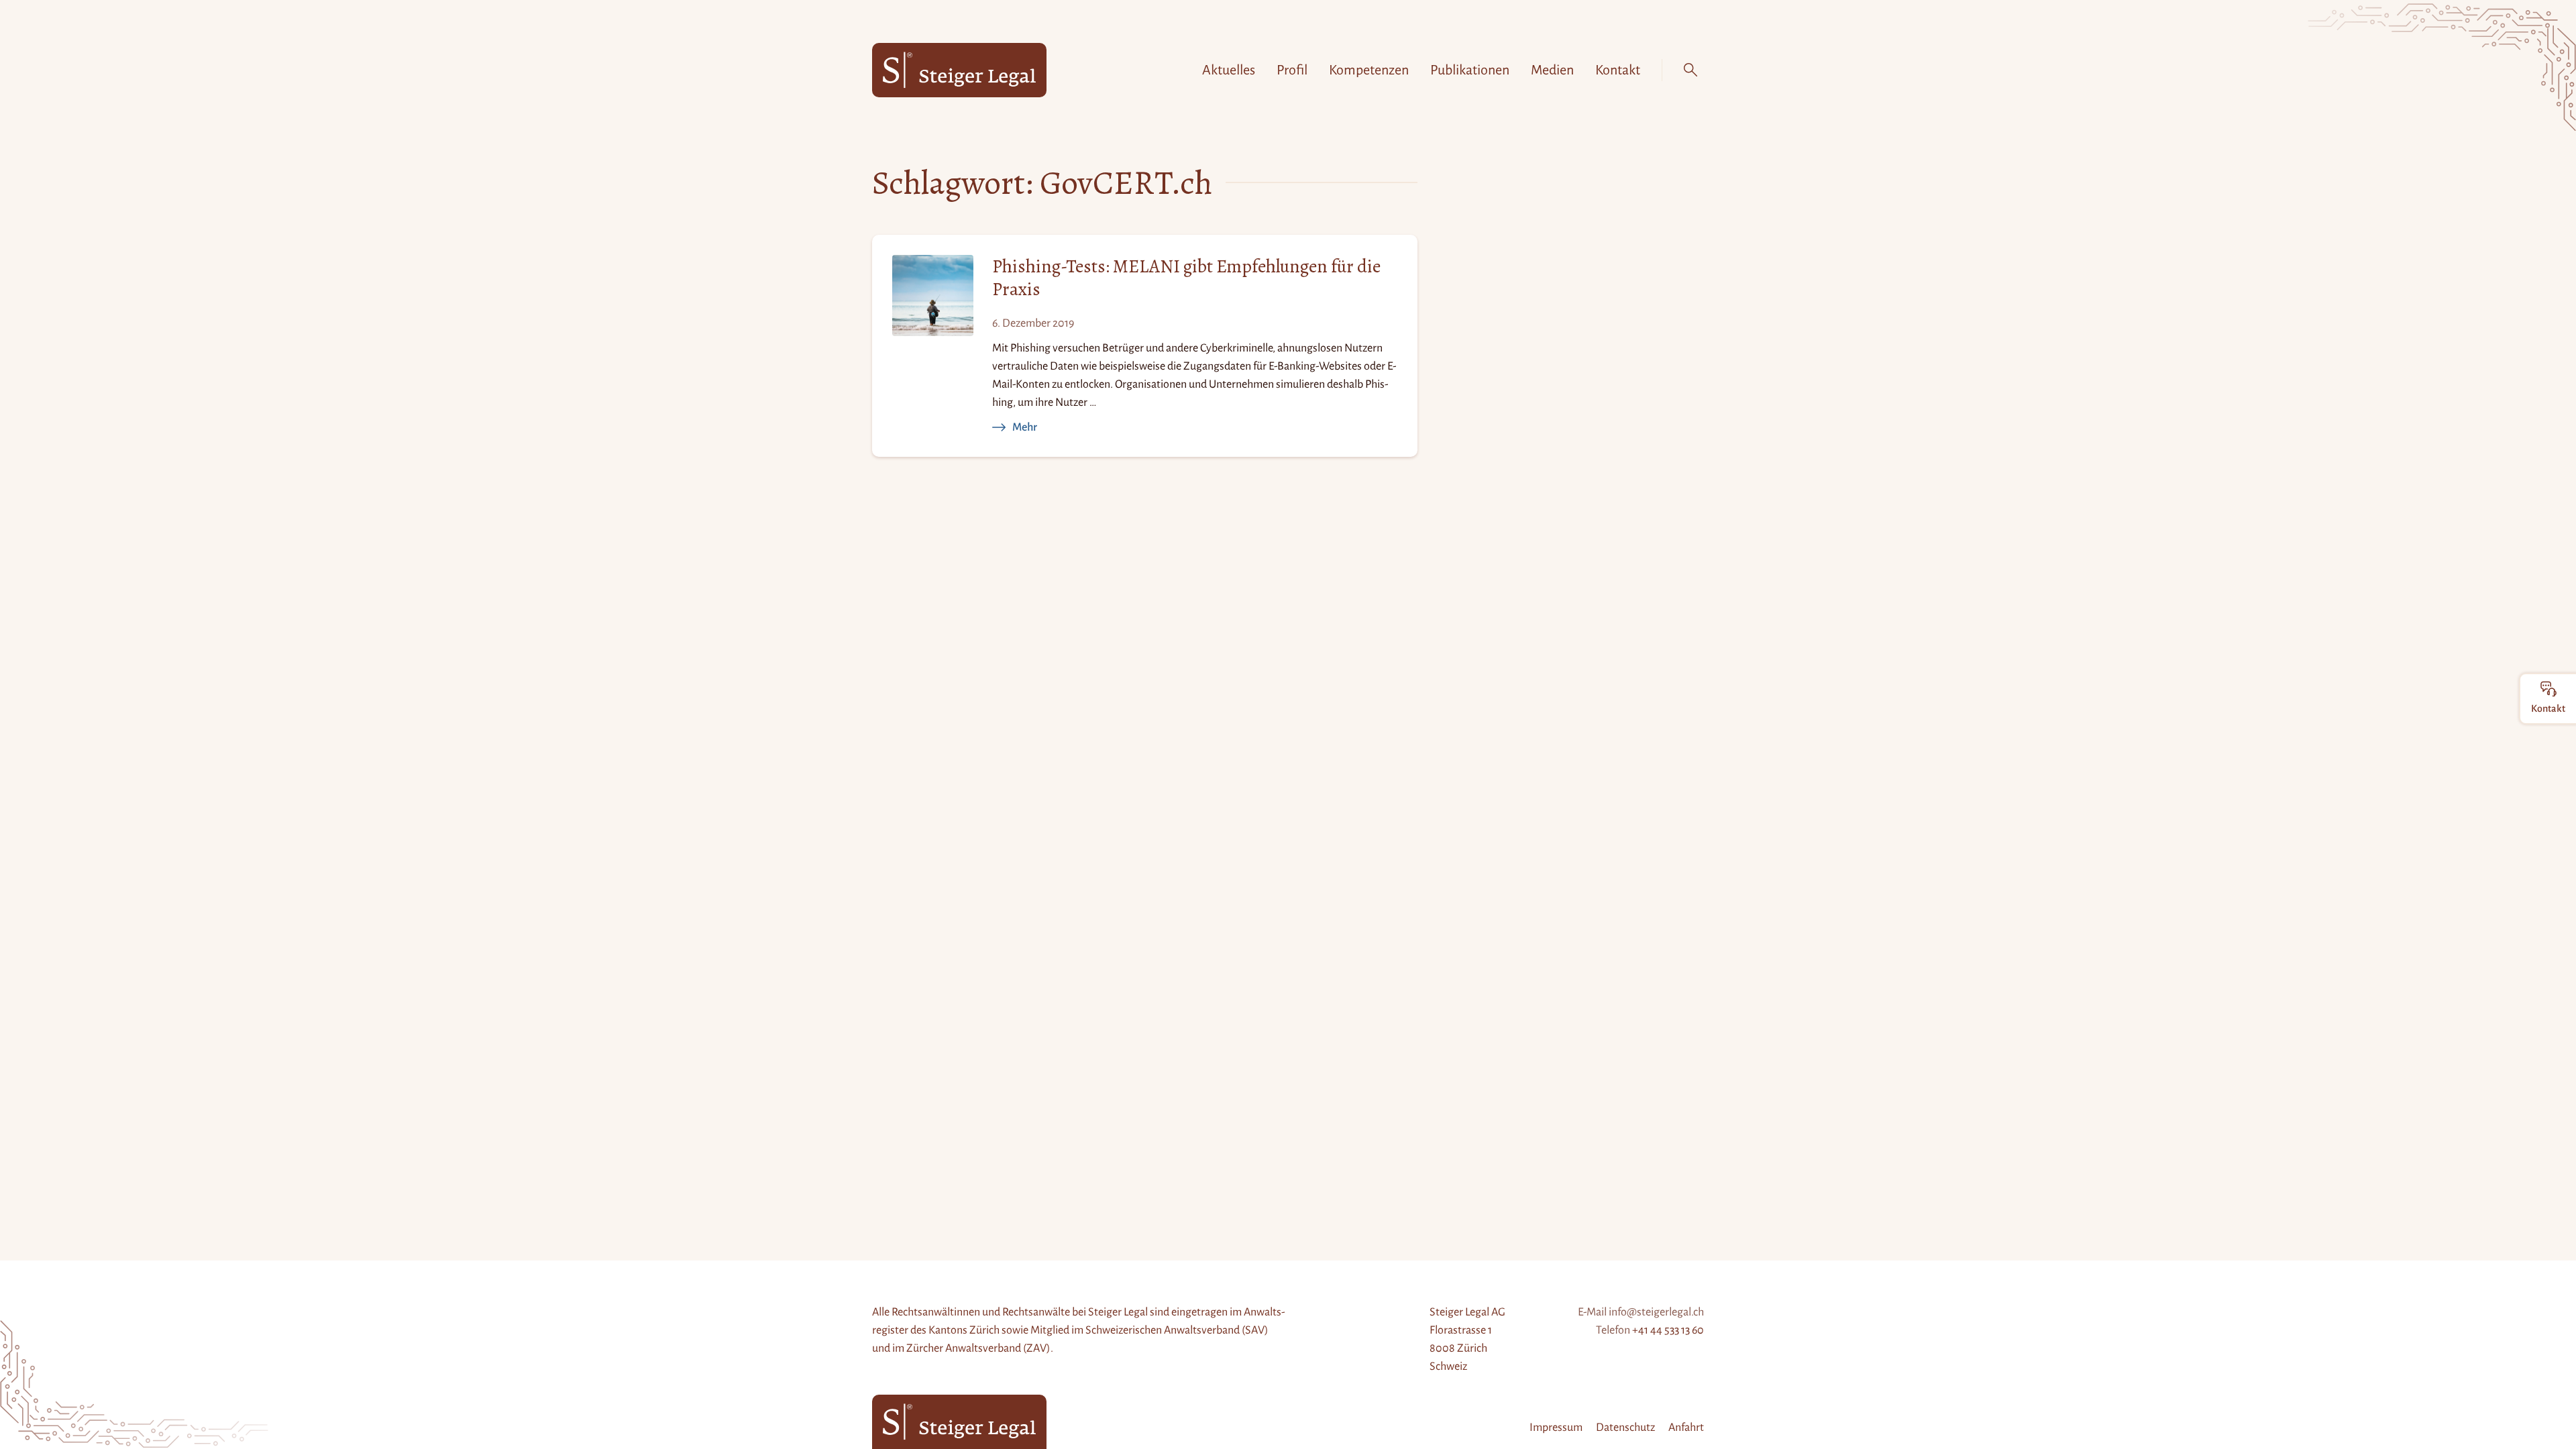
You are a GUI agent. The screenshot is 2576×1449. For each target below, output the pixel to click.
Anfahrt (1686, 1428)
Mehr (1025, 427)
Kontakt (1618, 70)
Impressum (1556, 1428)
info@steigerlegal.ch (1656, 1312)
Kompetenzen (1369, 70)
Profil (1292, 70)
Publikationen (1470, 70)
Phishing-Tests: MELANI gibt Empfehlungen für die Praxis (1186, 278)
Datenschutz (1625, 1428)
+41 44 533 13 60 (1668, 1330)
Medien (1552, 70)
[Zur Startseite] (959, 70)
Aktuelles (1229, 70)
